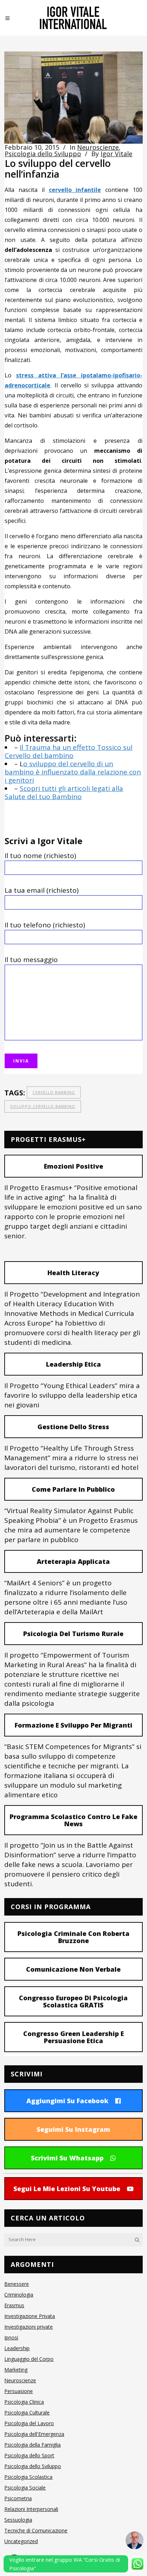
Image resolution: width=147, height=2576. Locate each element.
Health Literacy (73, 1273)
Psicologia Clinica (24, 2402)
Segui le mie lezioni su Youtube (67, 2189)
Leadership (17, 2348)
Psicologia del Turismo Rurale (73, 1634)
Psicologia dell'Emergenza (34, 2434)
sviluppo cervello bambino (43, 1106)
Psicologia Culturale (27, 2412)
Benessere (17, 2284)
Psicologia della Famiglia (32, 2445)
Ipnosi (11, 2337)
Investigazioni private (29, 2327)
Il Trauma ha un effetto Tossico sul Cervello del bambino (69, 751)
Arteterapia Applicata (73, 1561)
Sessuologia (18, 2520)
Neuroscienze (98, 147)
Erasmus (14, 2305)
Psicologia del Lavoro (29, 2423)
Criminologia (19, 2295)
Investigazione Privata (30, 2316)
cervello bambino (54, 1093)
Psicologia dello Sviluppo (43, 154)
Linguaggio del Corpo (29, 2359)
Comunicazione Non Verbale (73, 1969)
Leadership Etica (73, 1364)
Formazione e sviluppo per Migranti (73, 1725)
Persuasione (19, 2391)
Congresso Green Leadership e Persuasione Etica (73, 2037)
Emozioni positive (73, 1166)
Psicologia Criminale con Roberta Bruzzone (73, 1937)
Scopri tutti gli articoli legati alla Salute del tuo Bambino (64, 792)
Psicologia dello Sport (29, 2455)
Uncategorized (21, 2541)
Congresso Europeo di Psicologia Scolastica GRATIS (73, 2001)
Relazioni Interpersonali (31, 2509)
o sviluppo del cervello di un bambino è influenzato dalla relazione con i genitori (73, 772)
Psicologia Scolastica (28, 2477)
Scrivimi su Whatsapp (67, 2158)
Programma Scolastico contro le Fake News (73, 1820)
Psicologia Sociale (25, 2488)
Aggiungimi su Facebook (67, 2101)
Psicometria (18, 2498)
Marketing (16, 2370)
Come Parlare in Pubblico (73, 1489)
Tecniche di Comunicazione (36, 2530)
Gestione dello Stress (73, 1427)
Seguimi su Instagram (73, 2129)
